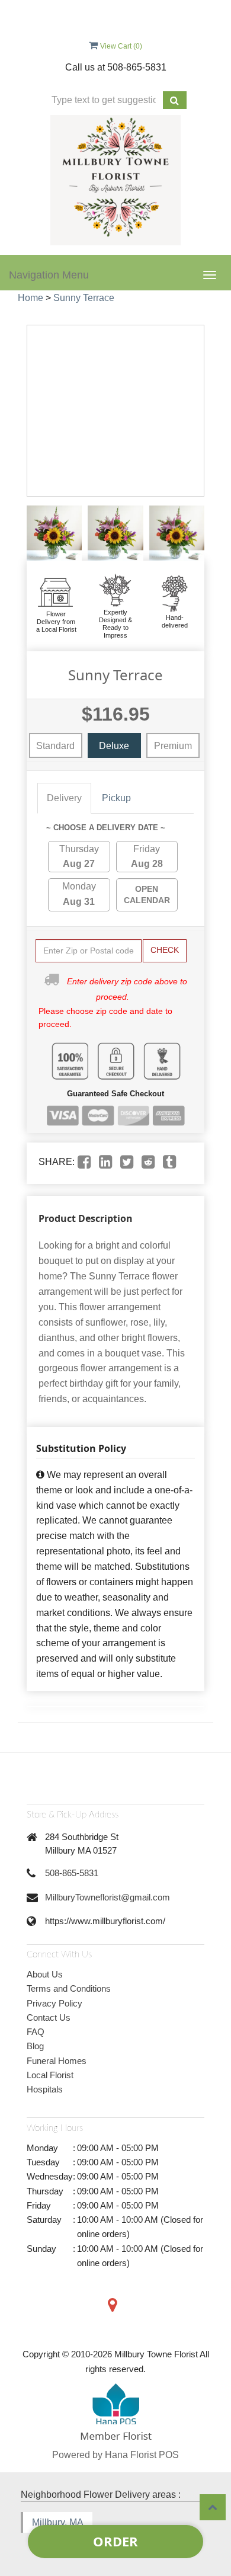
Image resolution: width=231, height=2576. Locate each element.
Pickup (116, 798)
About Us (45, 1974)
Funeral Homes (57, 2061)
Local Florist (50, 2075)
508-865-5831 (72, 1873)
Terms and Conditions (69, 1988)
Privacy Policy (54, 2003)
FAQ (36, 2032)
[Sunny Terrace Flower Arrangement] (54, 533)
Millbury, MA (58, 2522)
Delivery (64, 798)
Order (115, 2541)
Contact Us (49, 2017)
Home (31, 298)
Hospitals (45, 2089)
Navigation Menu (49, 275)
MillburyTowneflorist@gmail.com (108, 1897)
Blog (35, 2046)
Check (165, 950)
